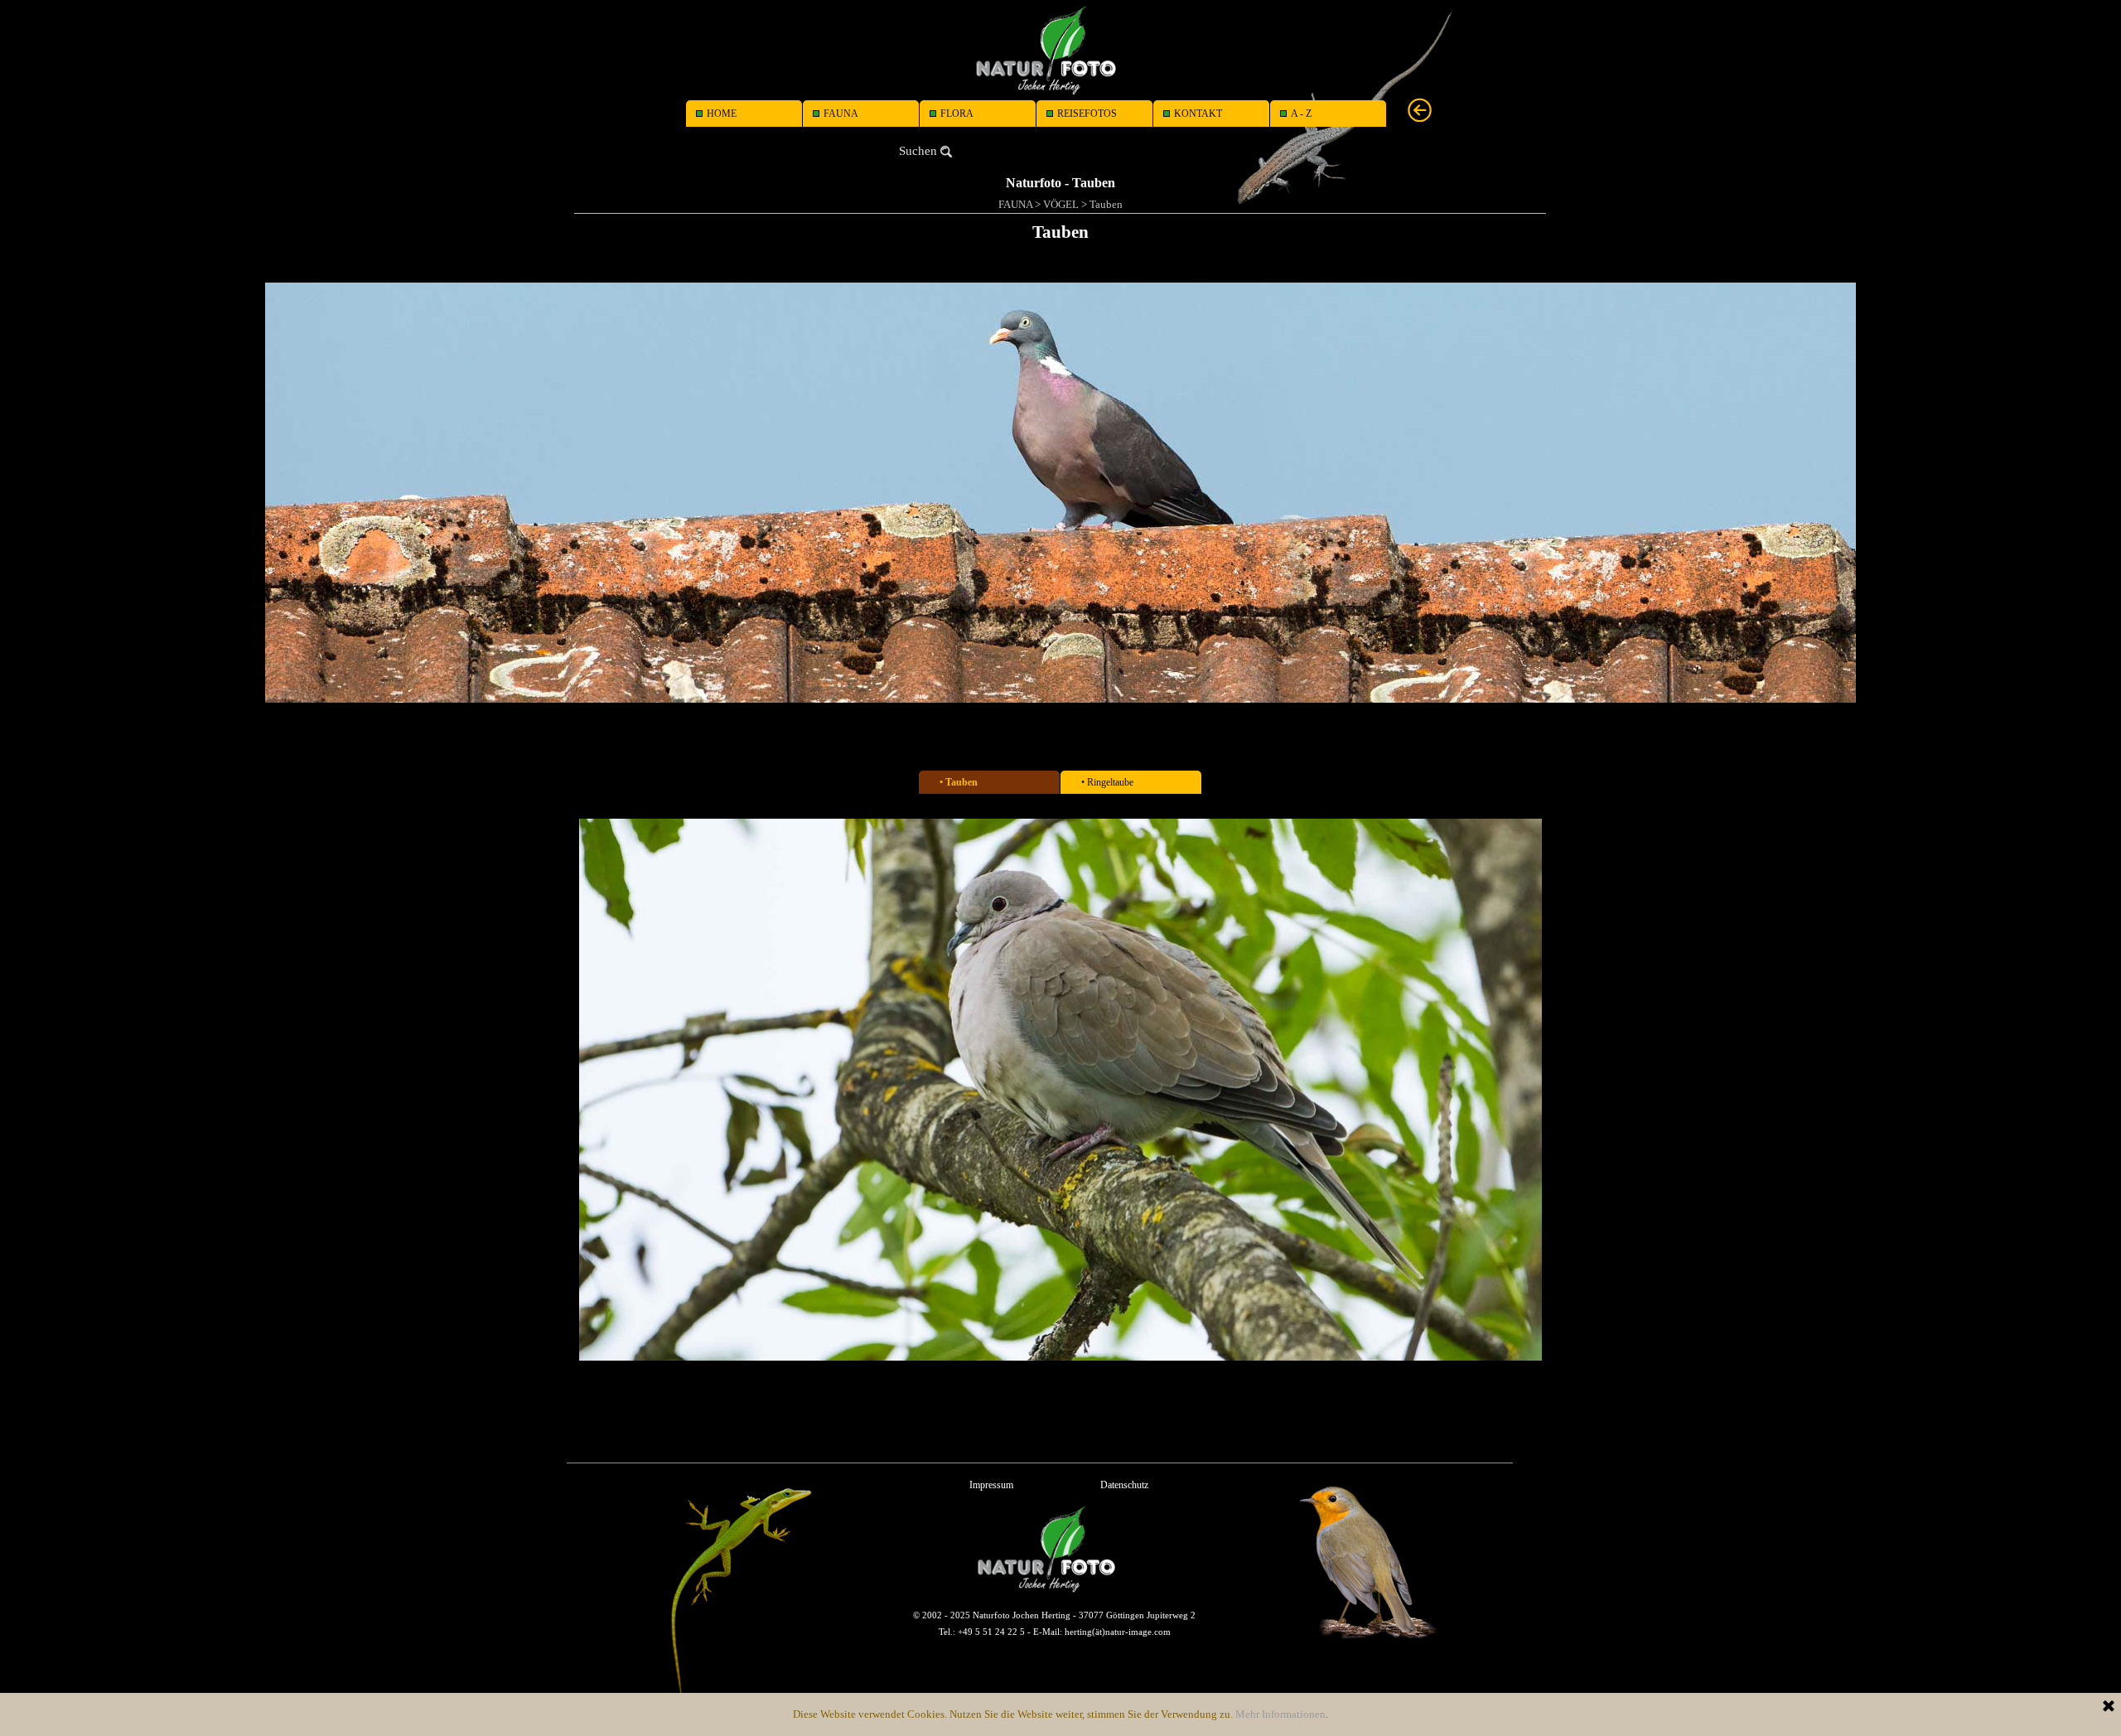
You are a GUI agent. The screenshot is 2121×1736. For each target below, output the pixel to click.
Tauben (1106, 204)
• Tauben (959, 782)
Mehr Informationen (1280, 1714)
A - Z (1301, 114)
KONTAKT (1198, 114)
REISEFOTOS (1087, 114)
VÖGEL (1061, 204)
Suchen (918, 151)
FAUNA (841, 114)
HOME (722, 114)
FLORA (957, 114)
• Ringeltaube (1107, 782)
